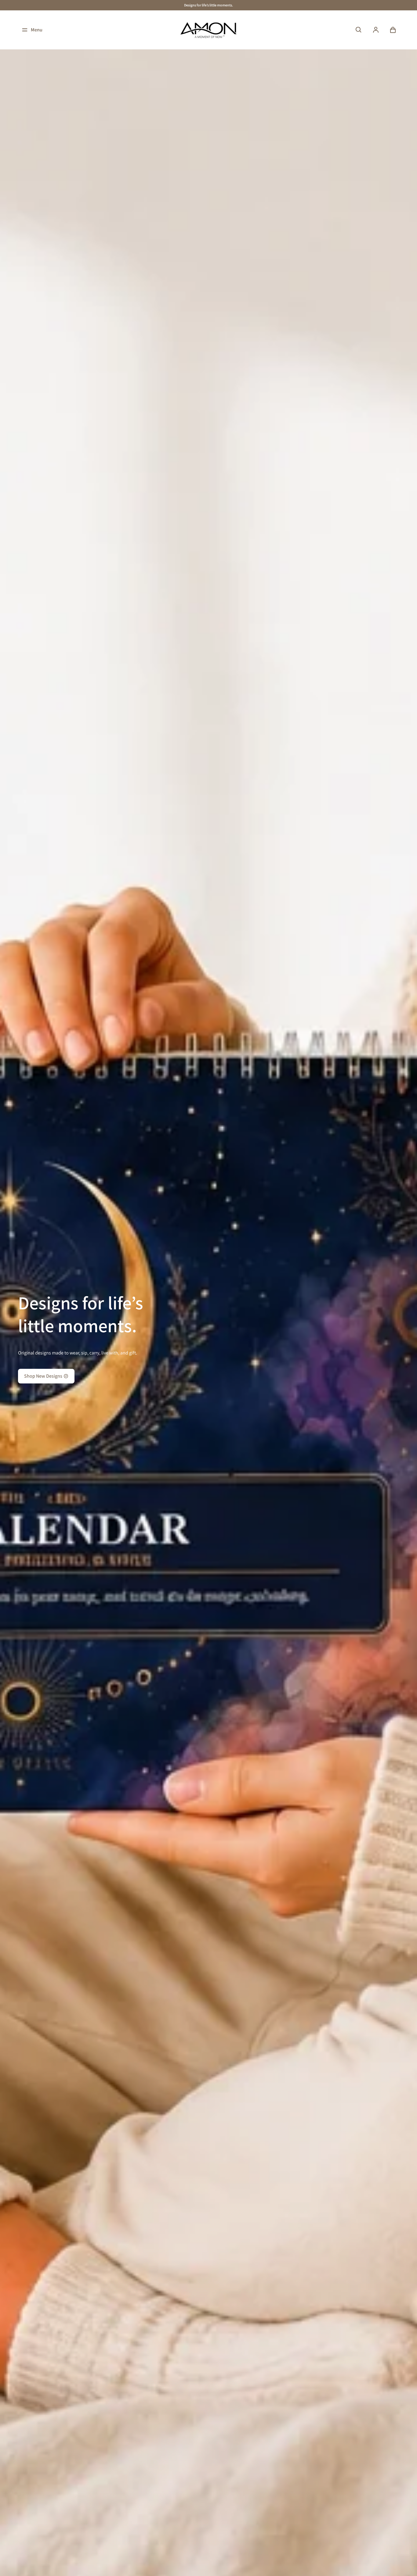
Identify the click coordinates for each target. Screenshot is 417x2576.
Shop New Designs (43, 1376)
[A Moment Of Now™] (208, 30)
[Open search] (359, 30)
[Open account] (376, 30)
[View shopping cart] (393, 30)
